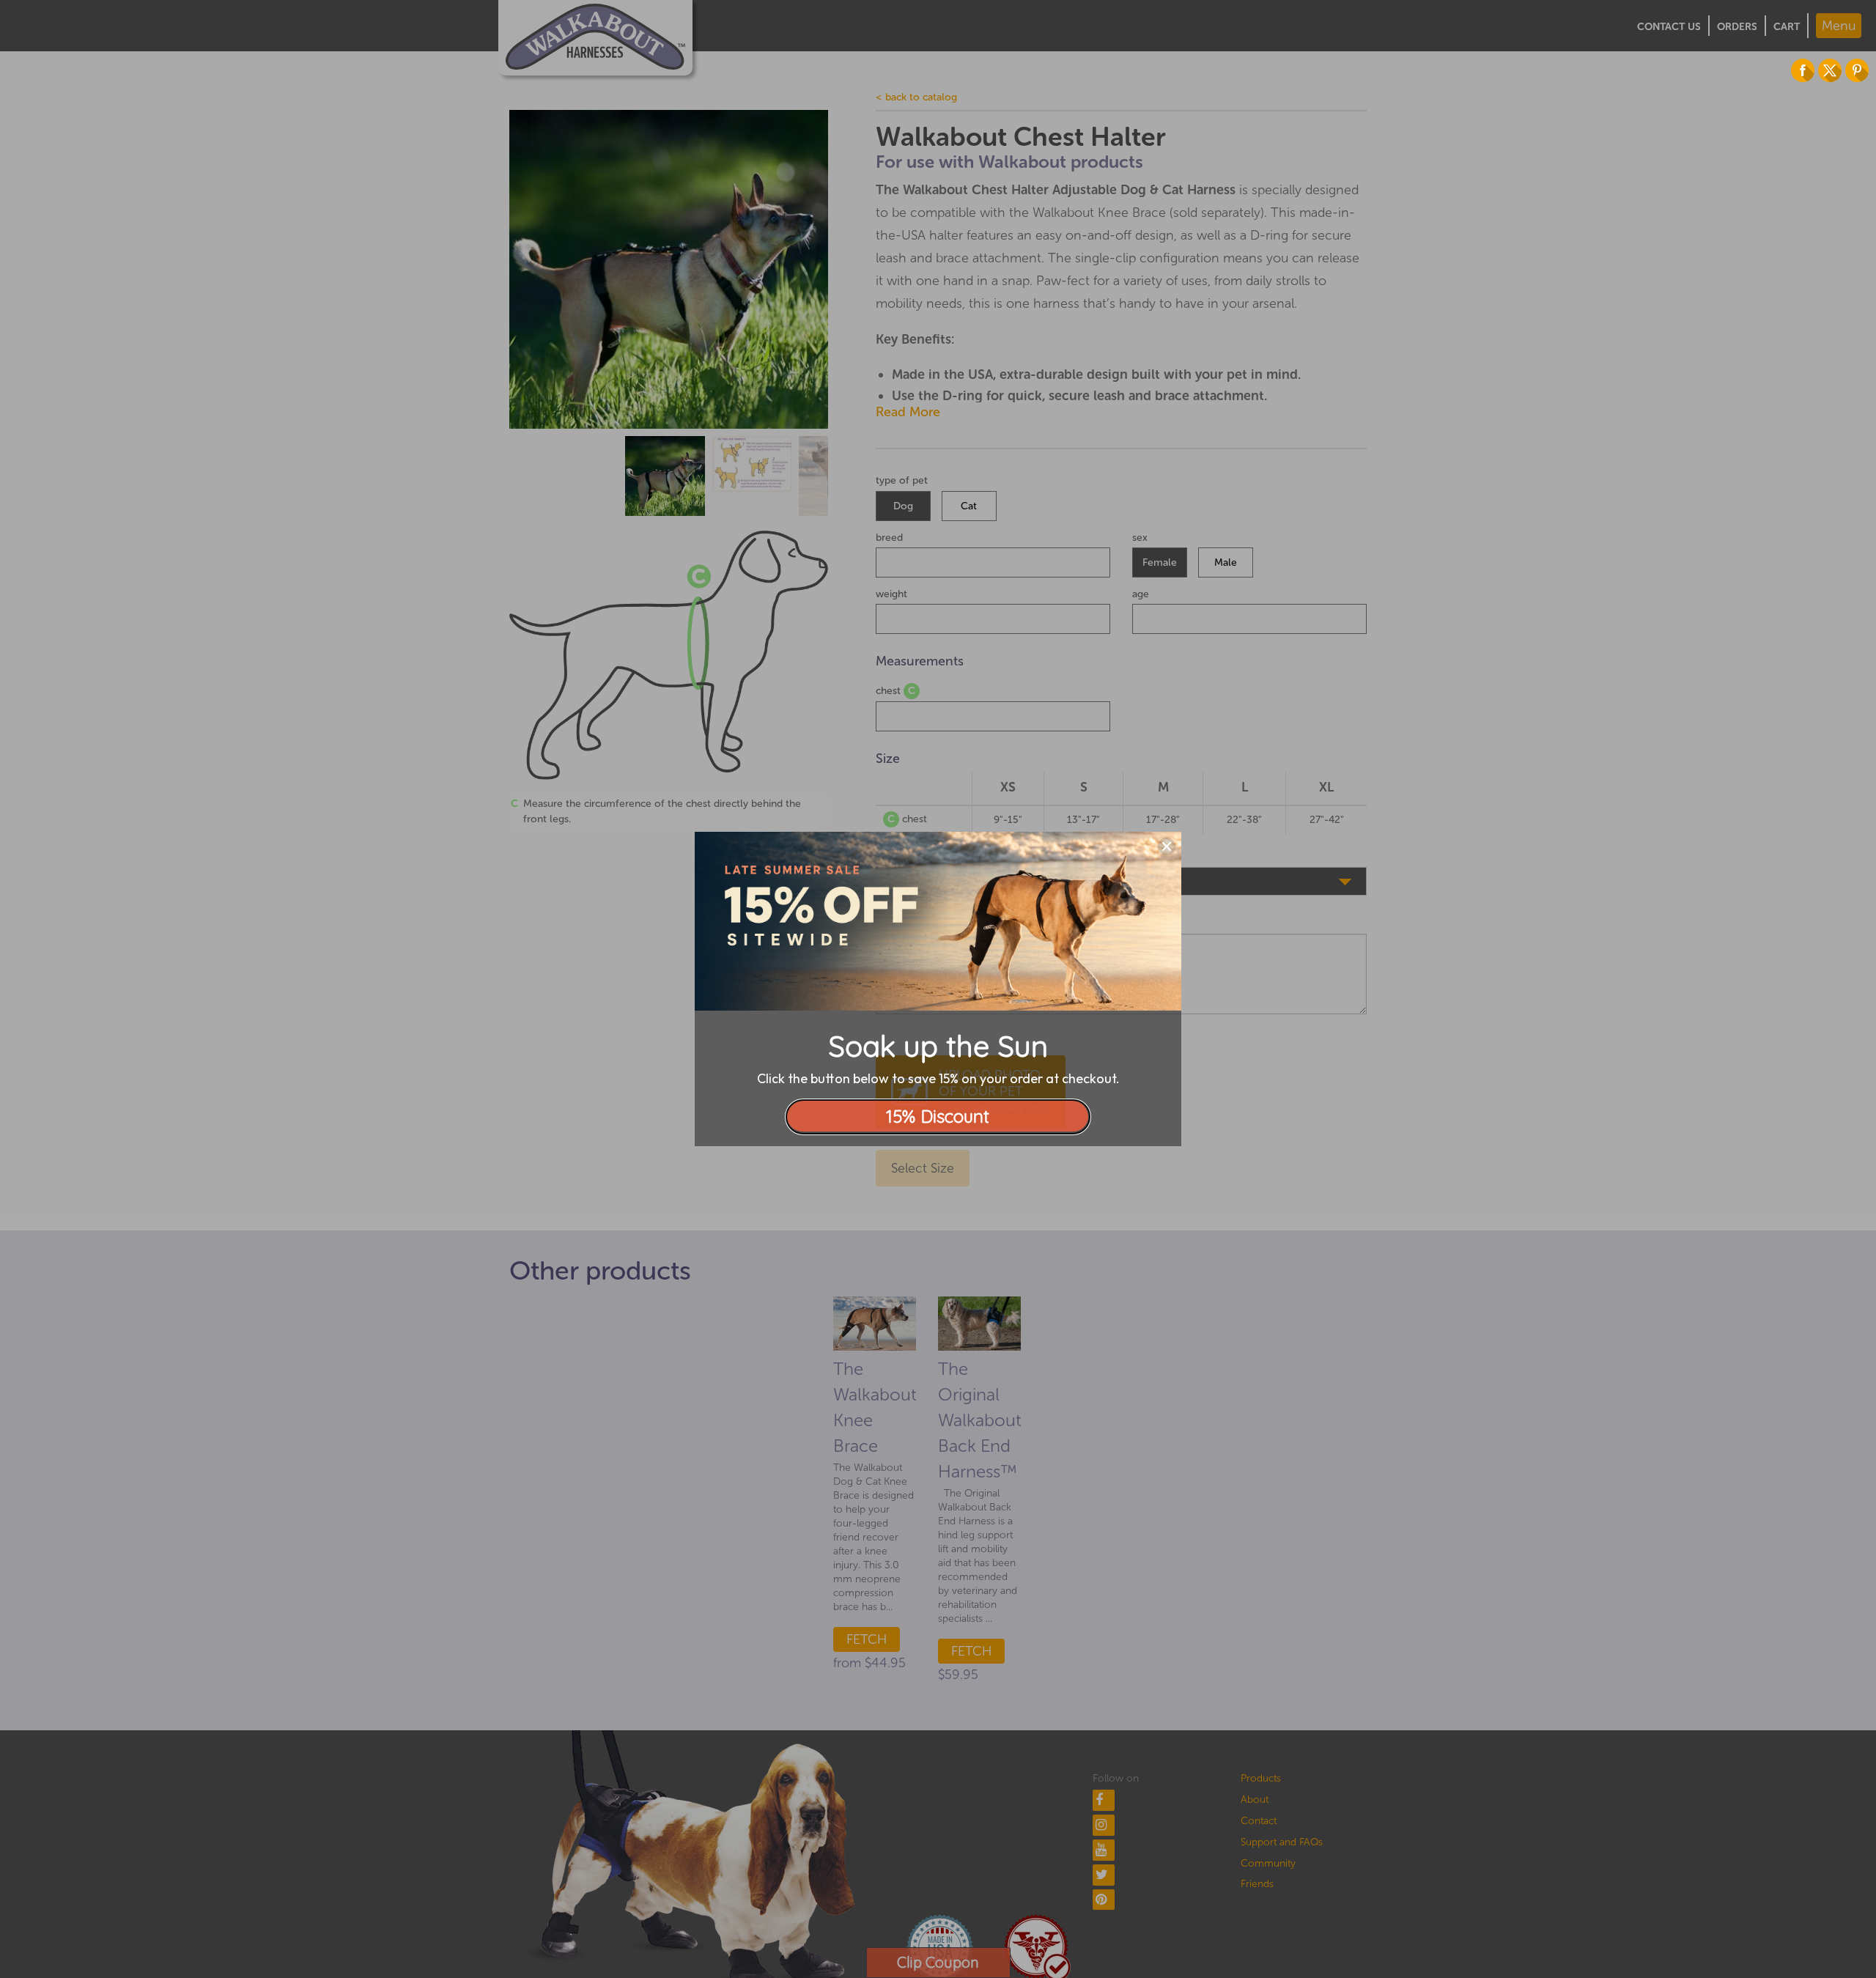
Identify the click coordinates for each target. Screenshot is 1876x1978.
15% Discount (938, 1116)
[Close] (1167, 846)
